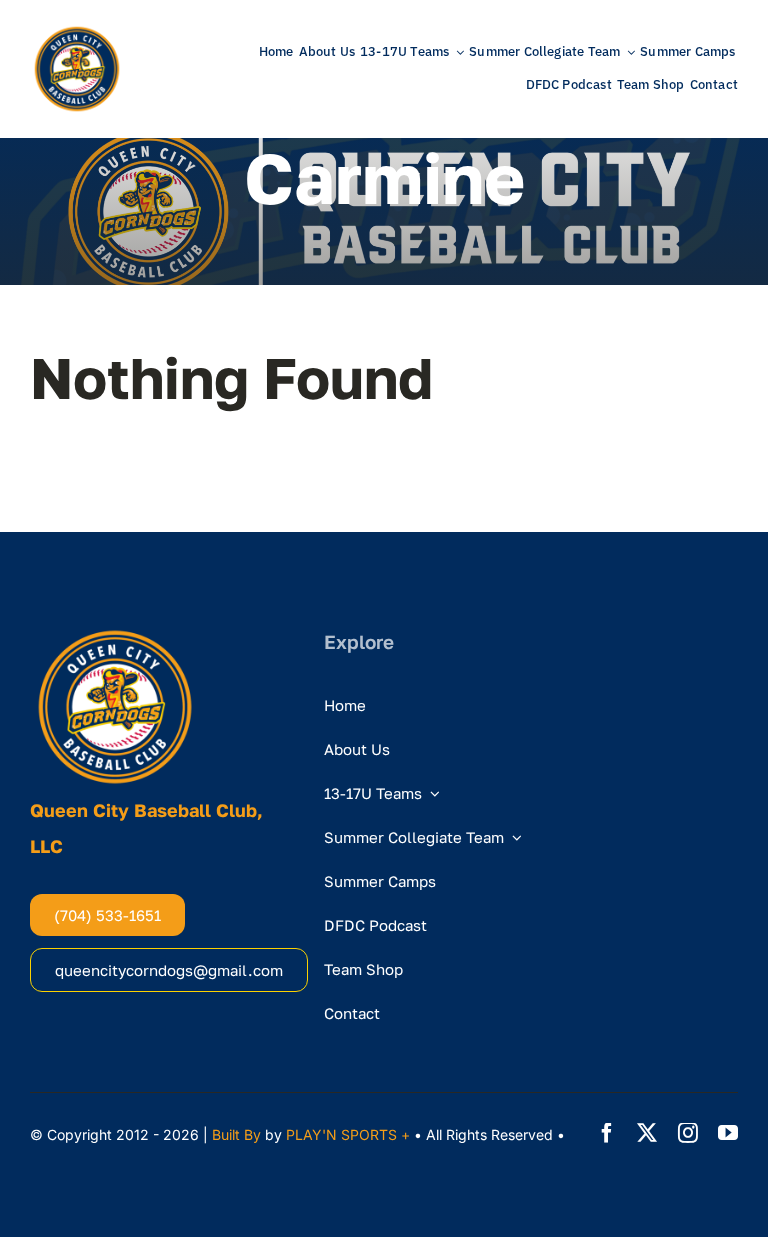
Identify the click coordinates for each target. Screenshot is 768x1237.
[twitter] (647, 1133)
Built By (236, 1134)
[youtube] (728, 1133)
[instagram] (688, 1133)
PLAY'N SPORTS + (348, 1134)
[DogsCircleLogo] (77, 30)
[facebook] (607, 1133)
